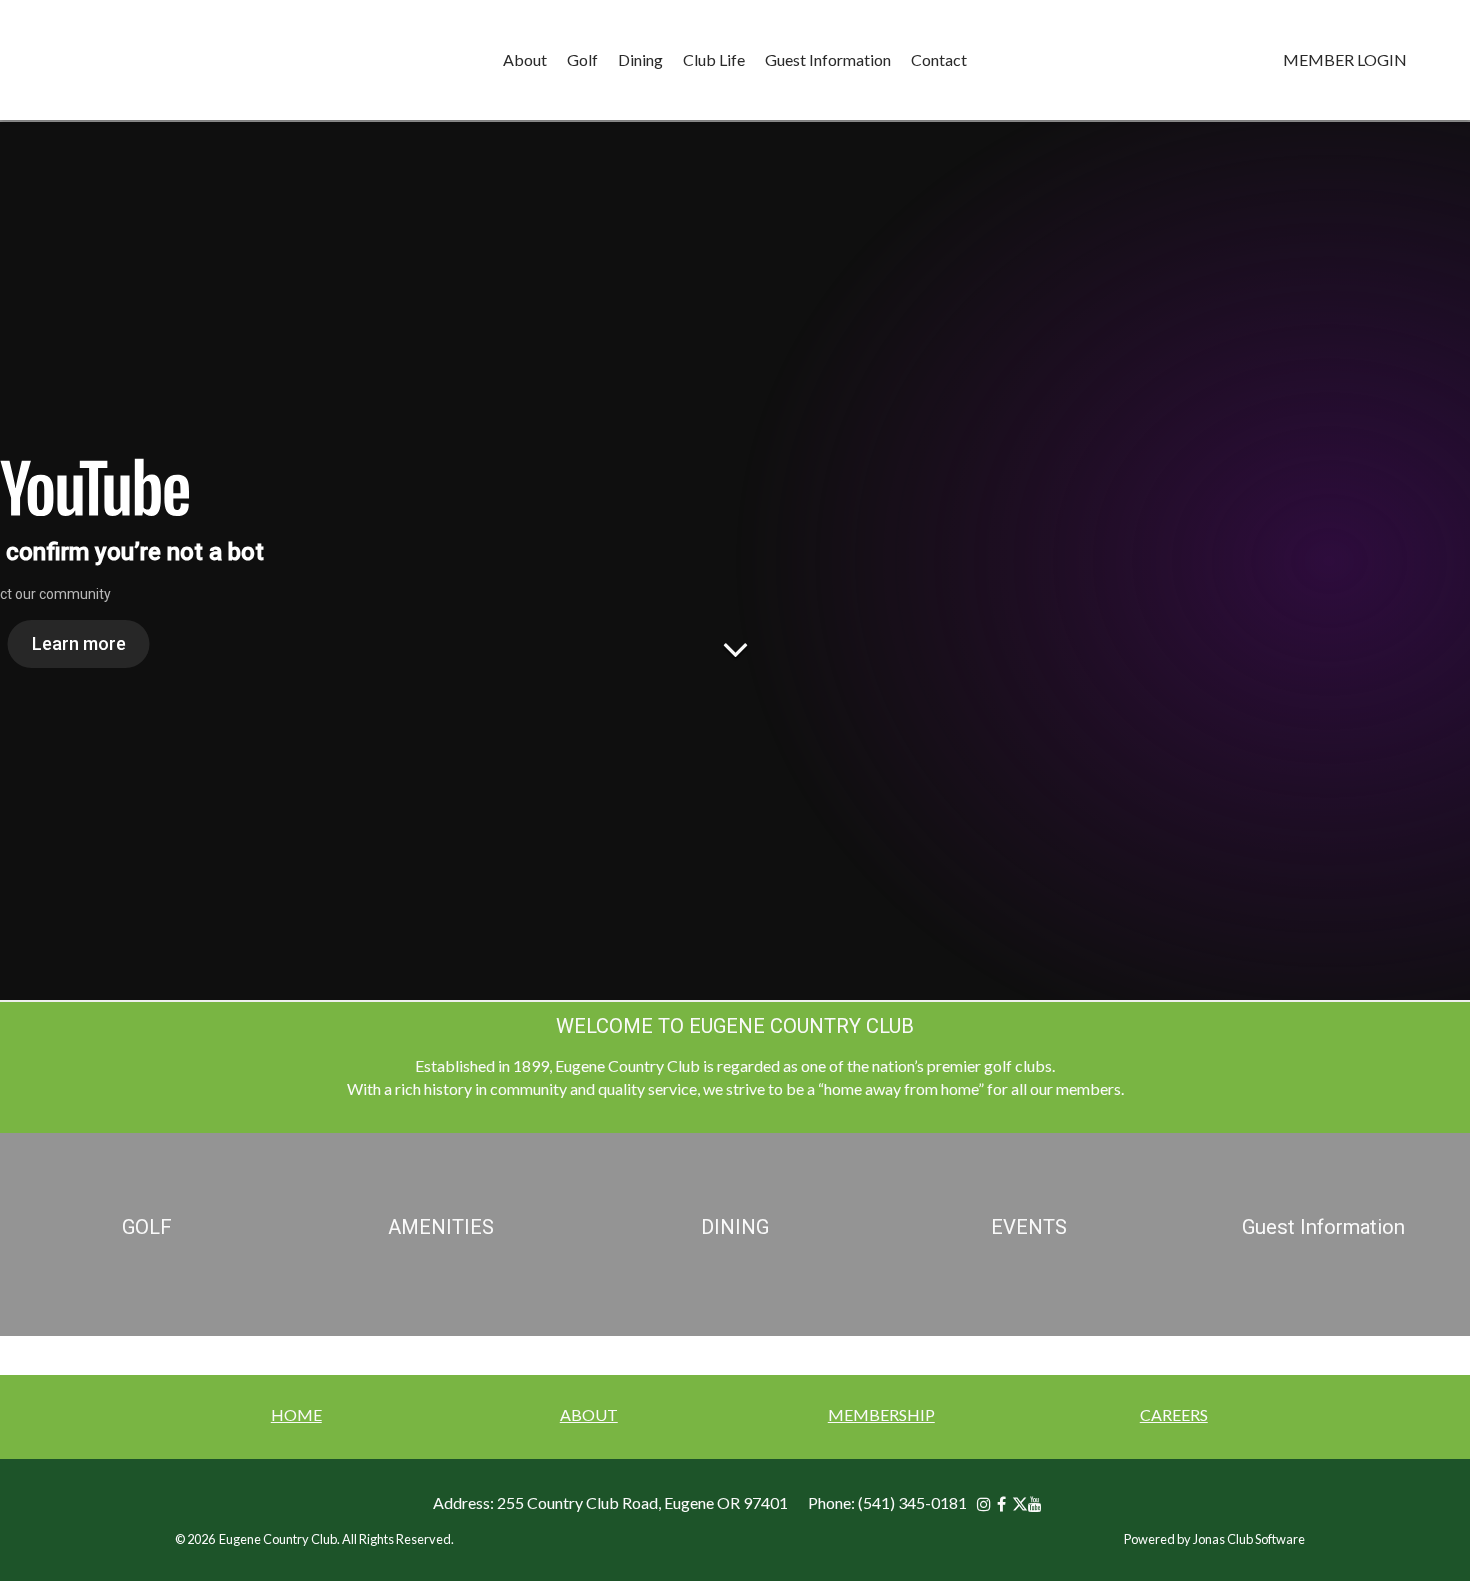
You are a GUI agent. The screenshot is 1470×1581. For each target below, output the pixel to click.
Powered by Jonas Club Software (1214, 1539)
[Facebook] (1004, 1503)
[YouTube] (1038, 1503)
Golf (582, 59)
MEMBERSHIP (881, 1414)
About (525, 59)
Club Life (714, 59)
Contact (939, 59)
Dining (640, 59)
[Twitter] (1020, 1503)
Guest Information (828, 59)
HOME (296, 1414)
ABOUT (589, 1414)
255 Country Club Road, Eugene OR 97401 (642, 1502)
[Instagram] (987, 1503)
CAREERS (1174, 1414)
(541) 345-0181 (912, 1502)
